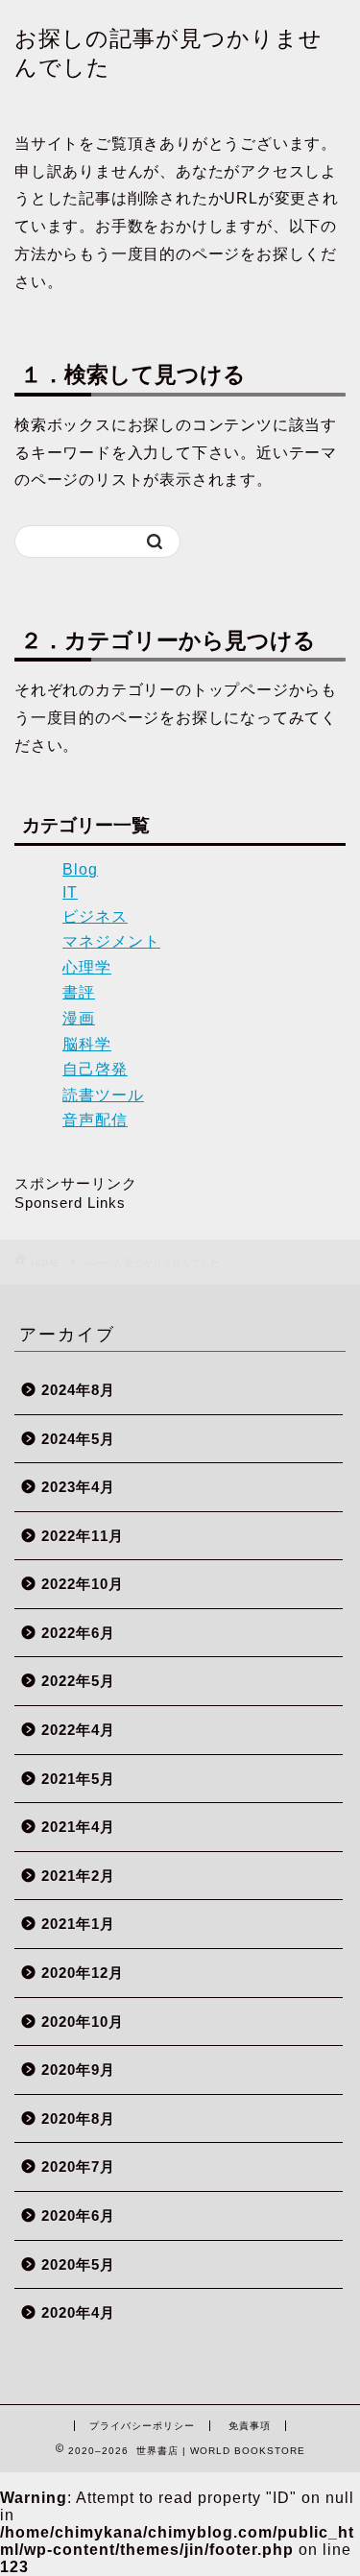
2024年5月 (78, 1439)
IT (70, 892)
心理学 (87, 967)
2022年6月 (78, 1633)
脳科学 (87, 1044)
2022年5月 (78, 1681)
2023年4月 (78, 1487)
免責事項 (250, 2426)
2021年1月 (78, 1924)
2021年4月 (78, 1827)
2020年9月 (78, 2070)
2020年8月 (78, 2119)
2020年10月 (83, 2022)
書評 (79, 992)
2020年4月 (78, 2312)
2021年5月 (78, 1779)
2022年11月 (83, 1536)
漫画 (79, 1018)
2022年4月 (78, 1730)
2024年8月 (78, 1390)
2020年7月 (78, 2167)
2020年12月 (83, 1973)
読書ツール (103, 1095)
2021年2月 (78, 1876)
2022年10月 (83, 1584)
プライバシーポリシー (142, 2426)
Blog (80, 869)
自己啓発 (95, 1069)
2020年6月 (78, 2215)
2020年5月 (78, 2264)
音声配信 (95, 1120)
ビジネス (95, 916)
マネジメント (111, 941)
